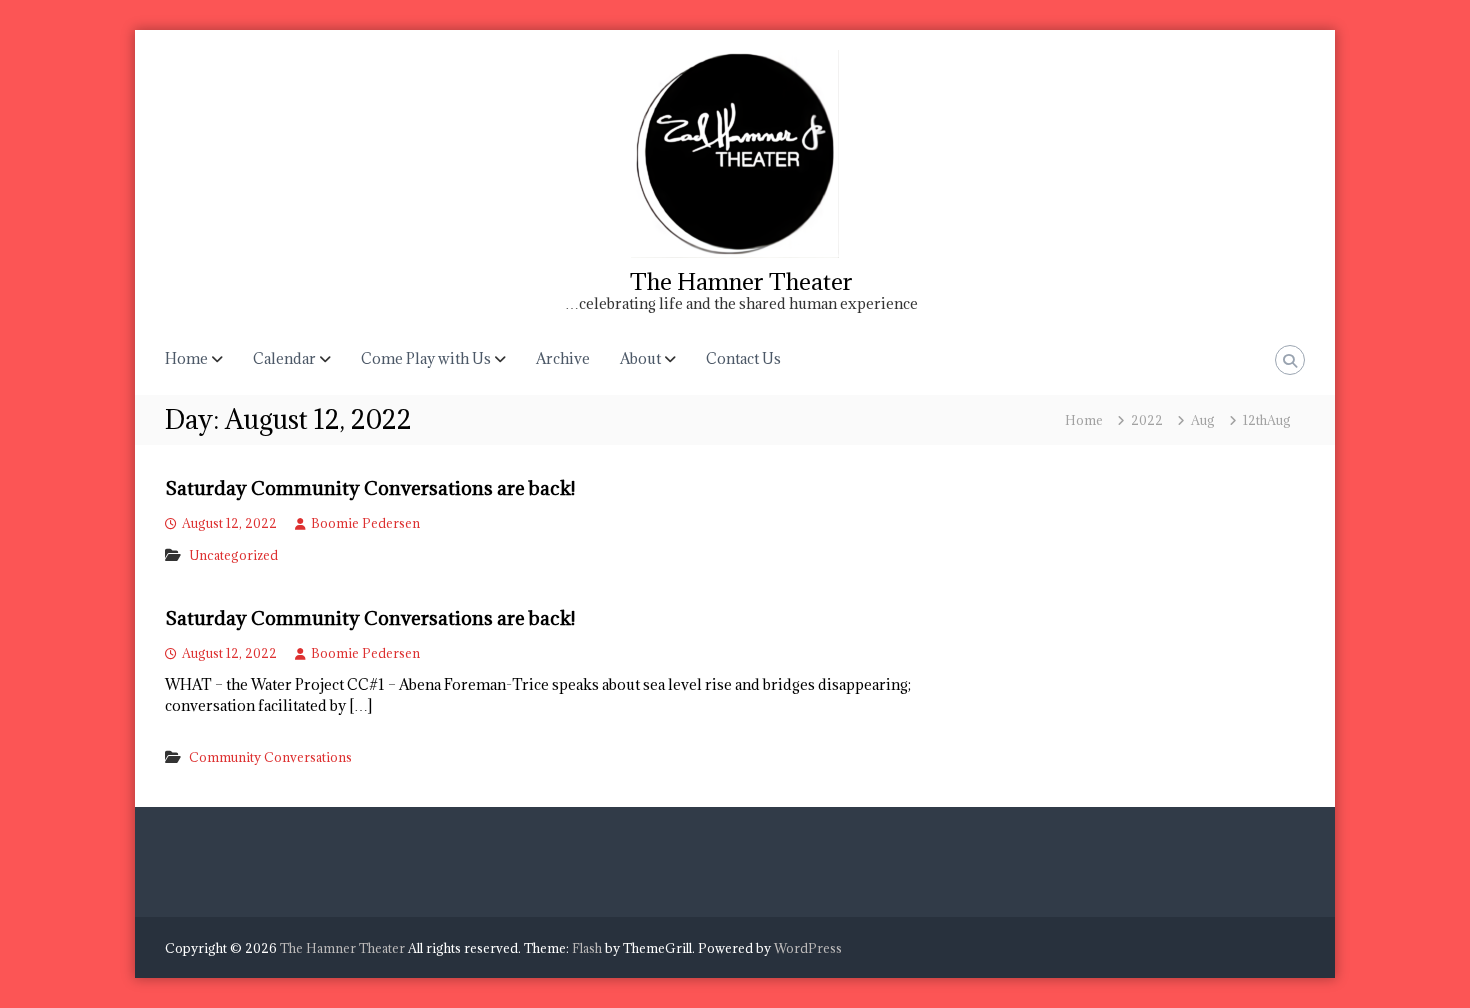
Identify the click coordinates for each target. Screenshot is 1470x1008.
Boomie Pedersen (365, 523)
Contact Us (743, 358)
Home (186, 358)
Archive (563, 358)
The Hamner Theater (741, 281)
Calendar (284, 358)
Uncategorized (233, 555)
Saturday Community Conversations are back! (370, 488)
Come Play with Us (426, 358)
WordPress (808, 948)
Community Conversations (270, 757)
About (640, 358)
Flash (587, 948)
